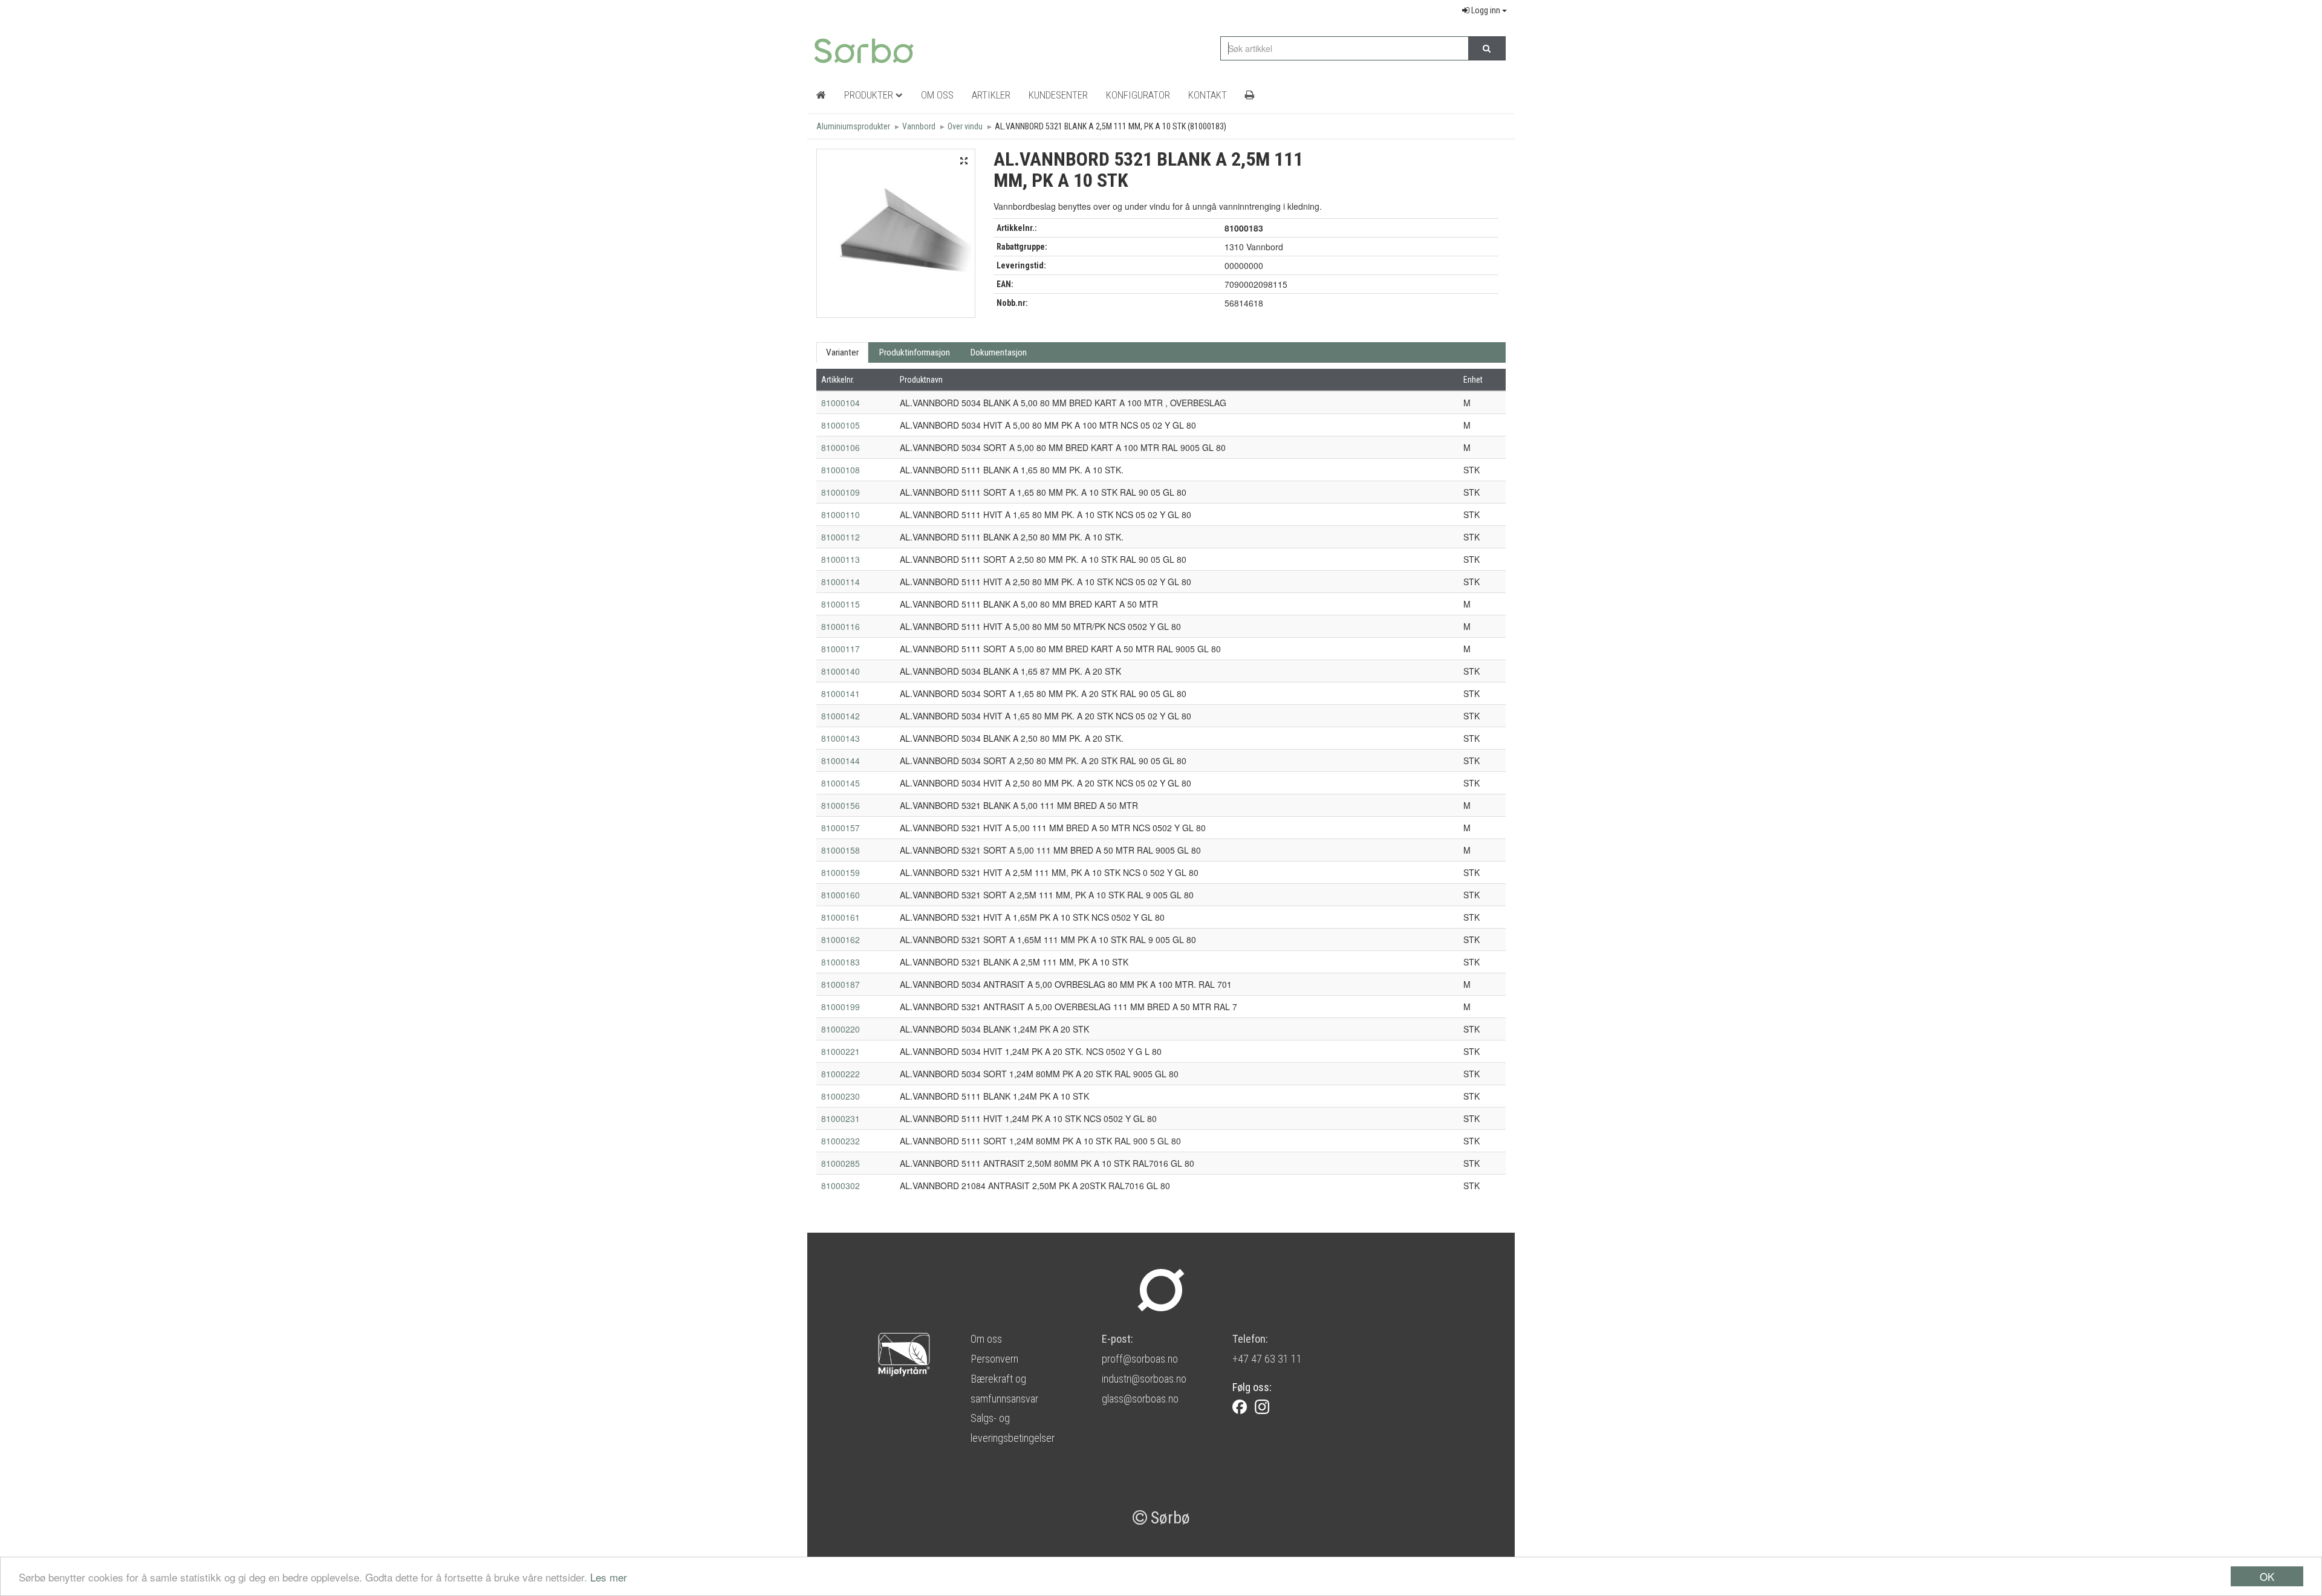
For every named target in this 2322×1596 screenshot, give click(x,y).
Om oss (986, 1339)
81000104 (841, 403)
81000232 (841, 1141)
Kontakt (1208, 95)
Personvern (994, 1359)
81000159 (841, 872)
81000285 (841, 1163)
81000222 (841, 1074)
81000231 (841, 1118)
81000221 (841, 1051)
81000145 (841, 783)
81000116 (841, 626)
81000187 (841, 984)
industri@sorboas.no (1144, 1379)
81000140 (841, 671)
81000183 (841, 962)
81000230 (841, 1096)
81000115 (841, 604)
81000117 (841, 649)
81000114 (841, 582)
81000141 (841, 693)
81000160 (841, 895)
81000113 (841, 559)
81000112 (841, 537)
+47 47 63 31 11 (1267, 1359)
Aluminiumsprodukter (853, 126)
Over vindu (965, 126)
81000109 (841, 492)
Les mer (609, 1577)
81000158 (841, 850)
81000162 (841, 939)
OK (2267, 1576)
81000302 (841, 1186)
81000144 (841, 761)
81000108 (841, 470)
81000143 (841, 738)
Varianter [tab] (842, 352)
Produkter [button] (870, 95)
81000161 (841, 917)
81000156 (841, 805)
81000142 (841, 716)
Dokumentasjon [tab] (999, 352)
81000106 (841, 447)
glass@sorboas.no (1140, 1399)
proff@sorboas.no (1140, 1359)
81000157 (841, 828)
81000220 (841, 1029)
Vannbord (919, 126)
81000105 (841, 425)
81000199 (841, 1007)
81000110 (841, 514)
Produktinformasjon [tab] (915, 352)
